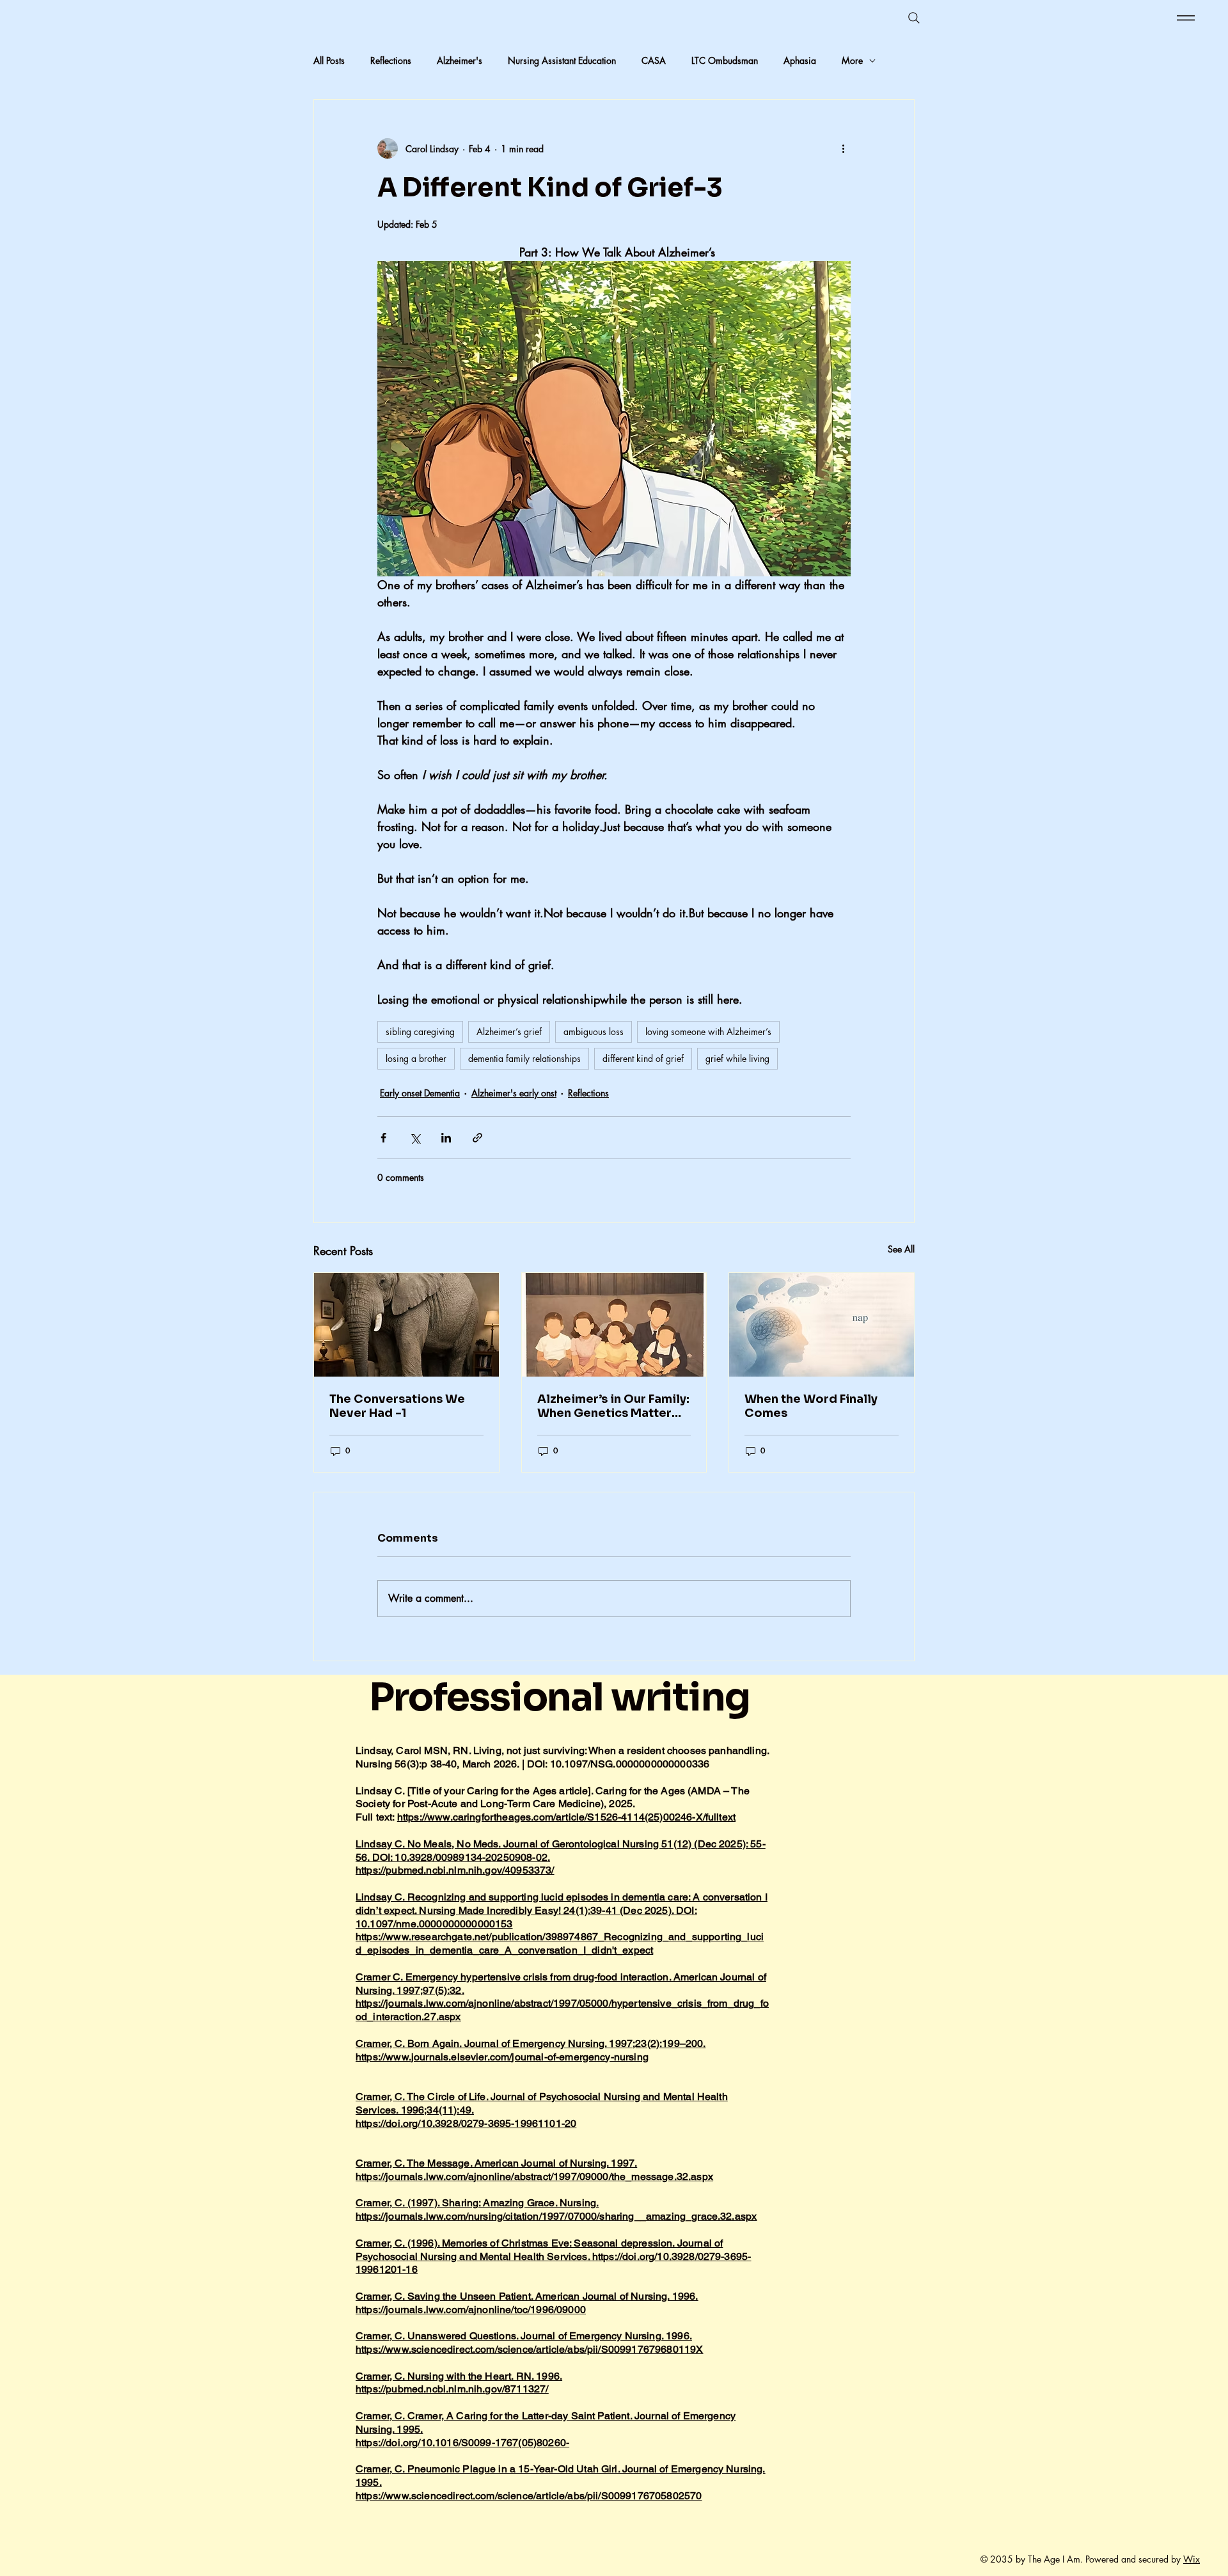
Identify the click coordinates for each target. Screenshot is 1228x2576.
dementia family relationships (524, 1058)
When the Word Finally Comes (811, 1406)
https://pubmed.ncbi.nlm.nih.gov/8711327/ (452, 2389)
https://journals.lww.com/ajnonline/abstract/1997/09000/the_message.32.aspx (534, 2177)
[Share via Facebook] (383, 1138)
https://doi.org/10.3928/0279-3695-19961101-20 (466, 2123)
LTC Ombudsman (725, 60)
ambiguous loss (594, 1031)
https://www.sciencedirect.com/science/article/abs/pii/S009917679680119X (529, 2349)
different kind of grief (643, 1058)
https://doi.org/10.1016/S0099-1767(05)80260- (462, 2443)
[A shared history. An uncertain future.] (614, 1325)
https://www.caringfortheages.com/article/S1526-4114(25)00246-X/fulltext (566, 1817)
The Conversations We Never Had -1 (397, 1406)
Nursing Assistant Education (562, 60)
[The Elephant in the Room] (406, 1325)
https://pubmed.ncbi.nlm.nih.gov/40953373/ (455, 1870)
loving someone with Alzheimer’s (708, 1031)
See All (901, 1249)
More (852, 60)
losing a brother (416, 1058)
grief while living (737, 1058)
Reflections (391, 60)
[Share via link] (477, 1138)
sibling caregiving (420, 1031)
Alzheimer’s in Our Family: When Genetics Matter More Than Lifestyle (613, 1406)
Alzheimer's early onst (514, 1093)
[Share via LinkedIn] (446, 1138)
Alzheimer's (460, 60)
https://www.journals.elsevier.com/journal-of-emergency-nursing (502, 2057)
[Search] (914, 18)
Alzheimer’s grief (509, 1031)
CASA (654, 60)
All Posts (329, 60)
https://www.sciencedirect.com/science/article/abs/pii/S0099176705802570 (529, 2496)
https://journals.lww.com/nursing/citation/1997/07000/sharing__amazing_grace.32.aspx (556, 2216)
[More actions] (843, 148)
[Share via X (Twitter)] (415, 1138)
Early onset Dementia (420, 1093)
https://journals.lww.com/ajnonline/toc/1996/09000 (471, 2310)
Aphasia (800, 60)
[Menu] (1184, 18)
